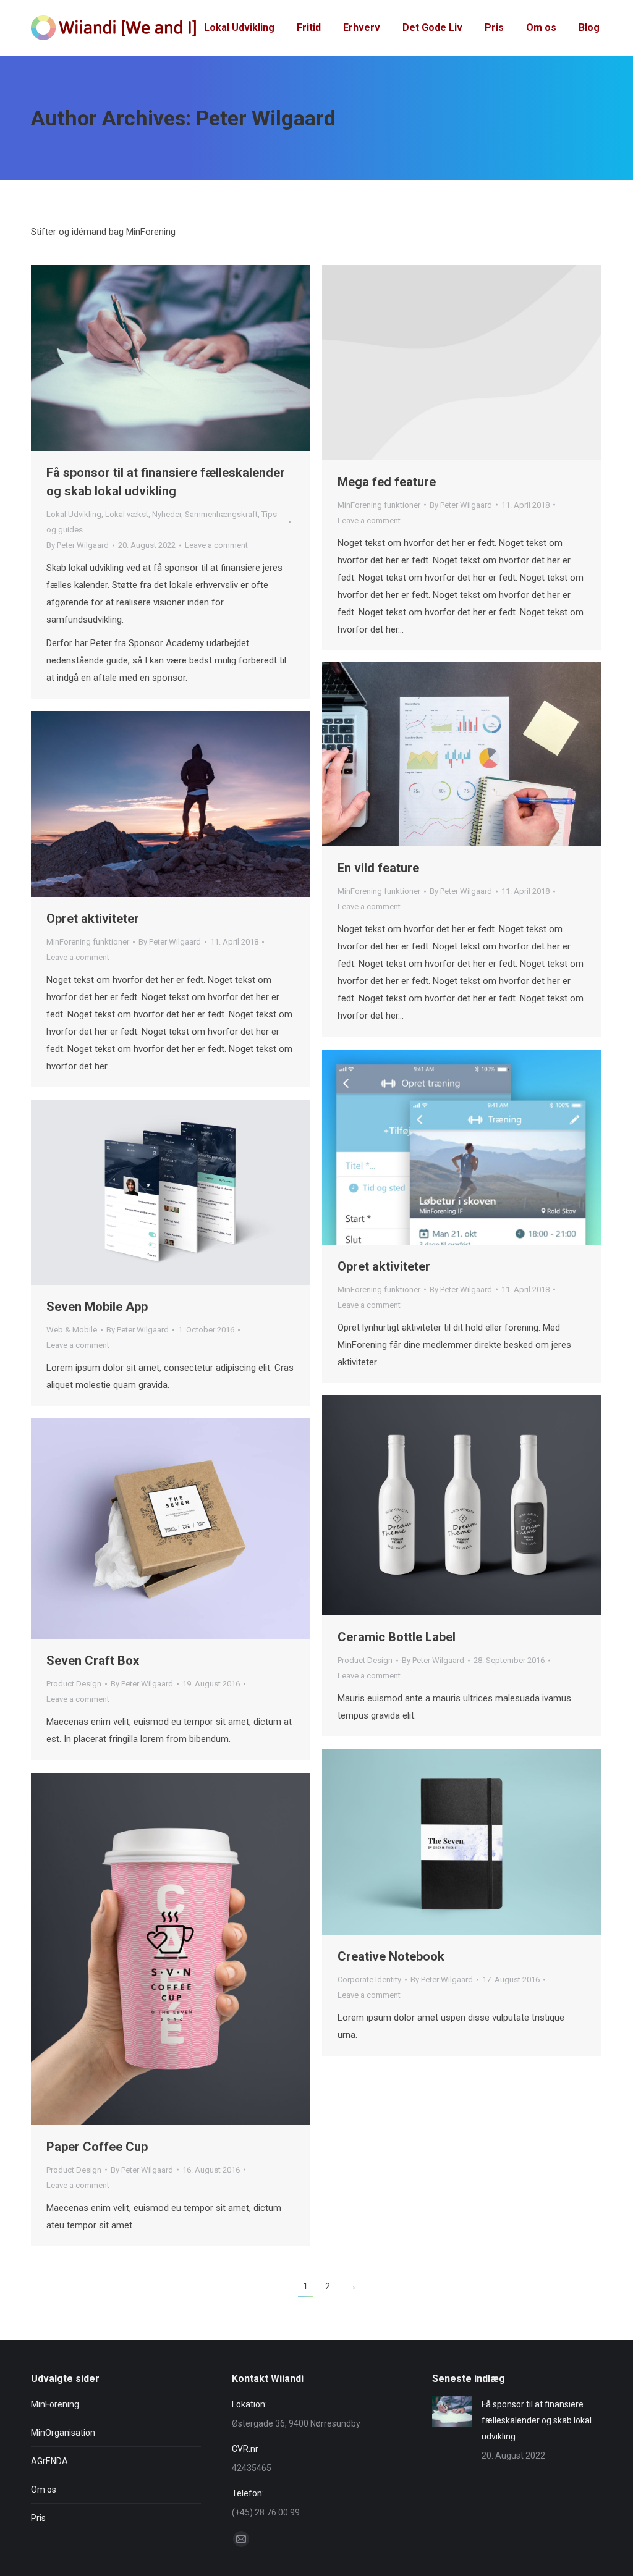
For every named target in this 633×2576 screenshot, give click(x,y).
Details (462, 363)
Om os (44, 2490)
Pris (38, 2518)
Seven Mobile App (97, 1307)
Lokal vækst (127, 514)
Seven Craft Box (93, 1661)
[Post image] (452, 2412)
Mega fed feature (387, 482)
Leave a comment (216, 545)
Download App (137, 1192)
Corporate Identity (369, 1980)
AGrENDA (49, 2461)
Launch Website (137, 1529)
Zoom (445, 754)
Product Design (365, 1660)
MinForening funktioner (379, 505)
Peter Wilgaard (266, 118)
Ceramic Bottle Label (397, 1637)
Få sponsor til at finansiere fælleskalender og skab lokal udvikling (537, 2420)
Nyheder (167, 514)
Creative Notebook (391, 1956)
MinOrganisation (63, 2433)
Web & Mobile (72, 1330)
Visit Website (428, 1505)
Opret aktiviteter (93, 919)
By (78, 545)
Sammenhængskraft (221, 514)
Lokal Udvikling (74, 514)
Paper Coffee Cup (97, 2147)
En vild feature (378, 868)
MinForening (55, 2404)
